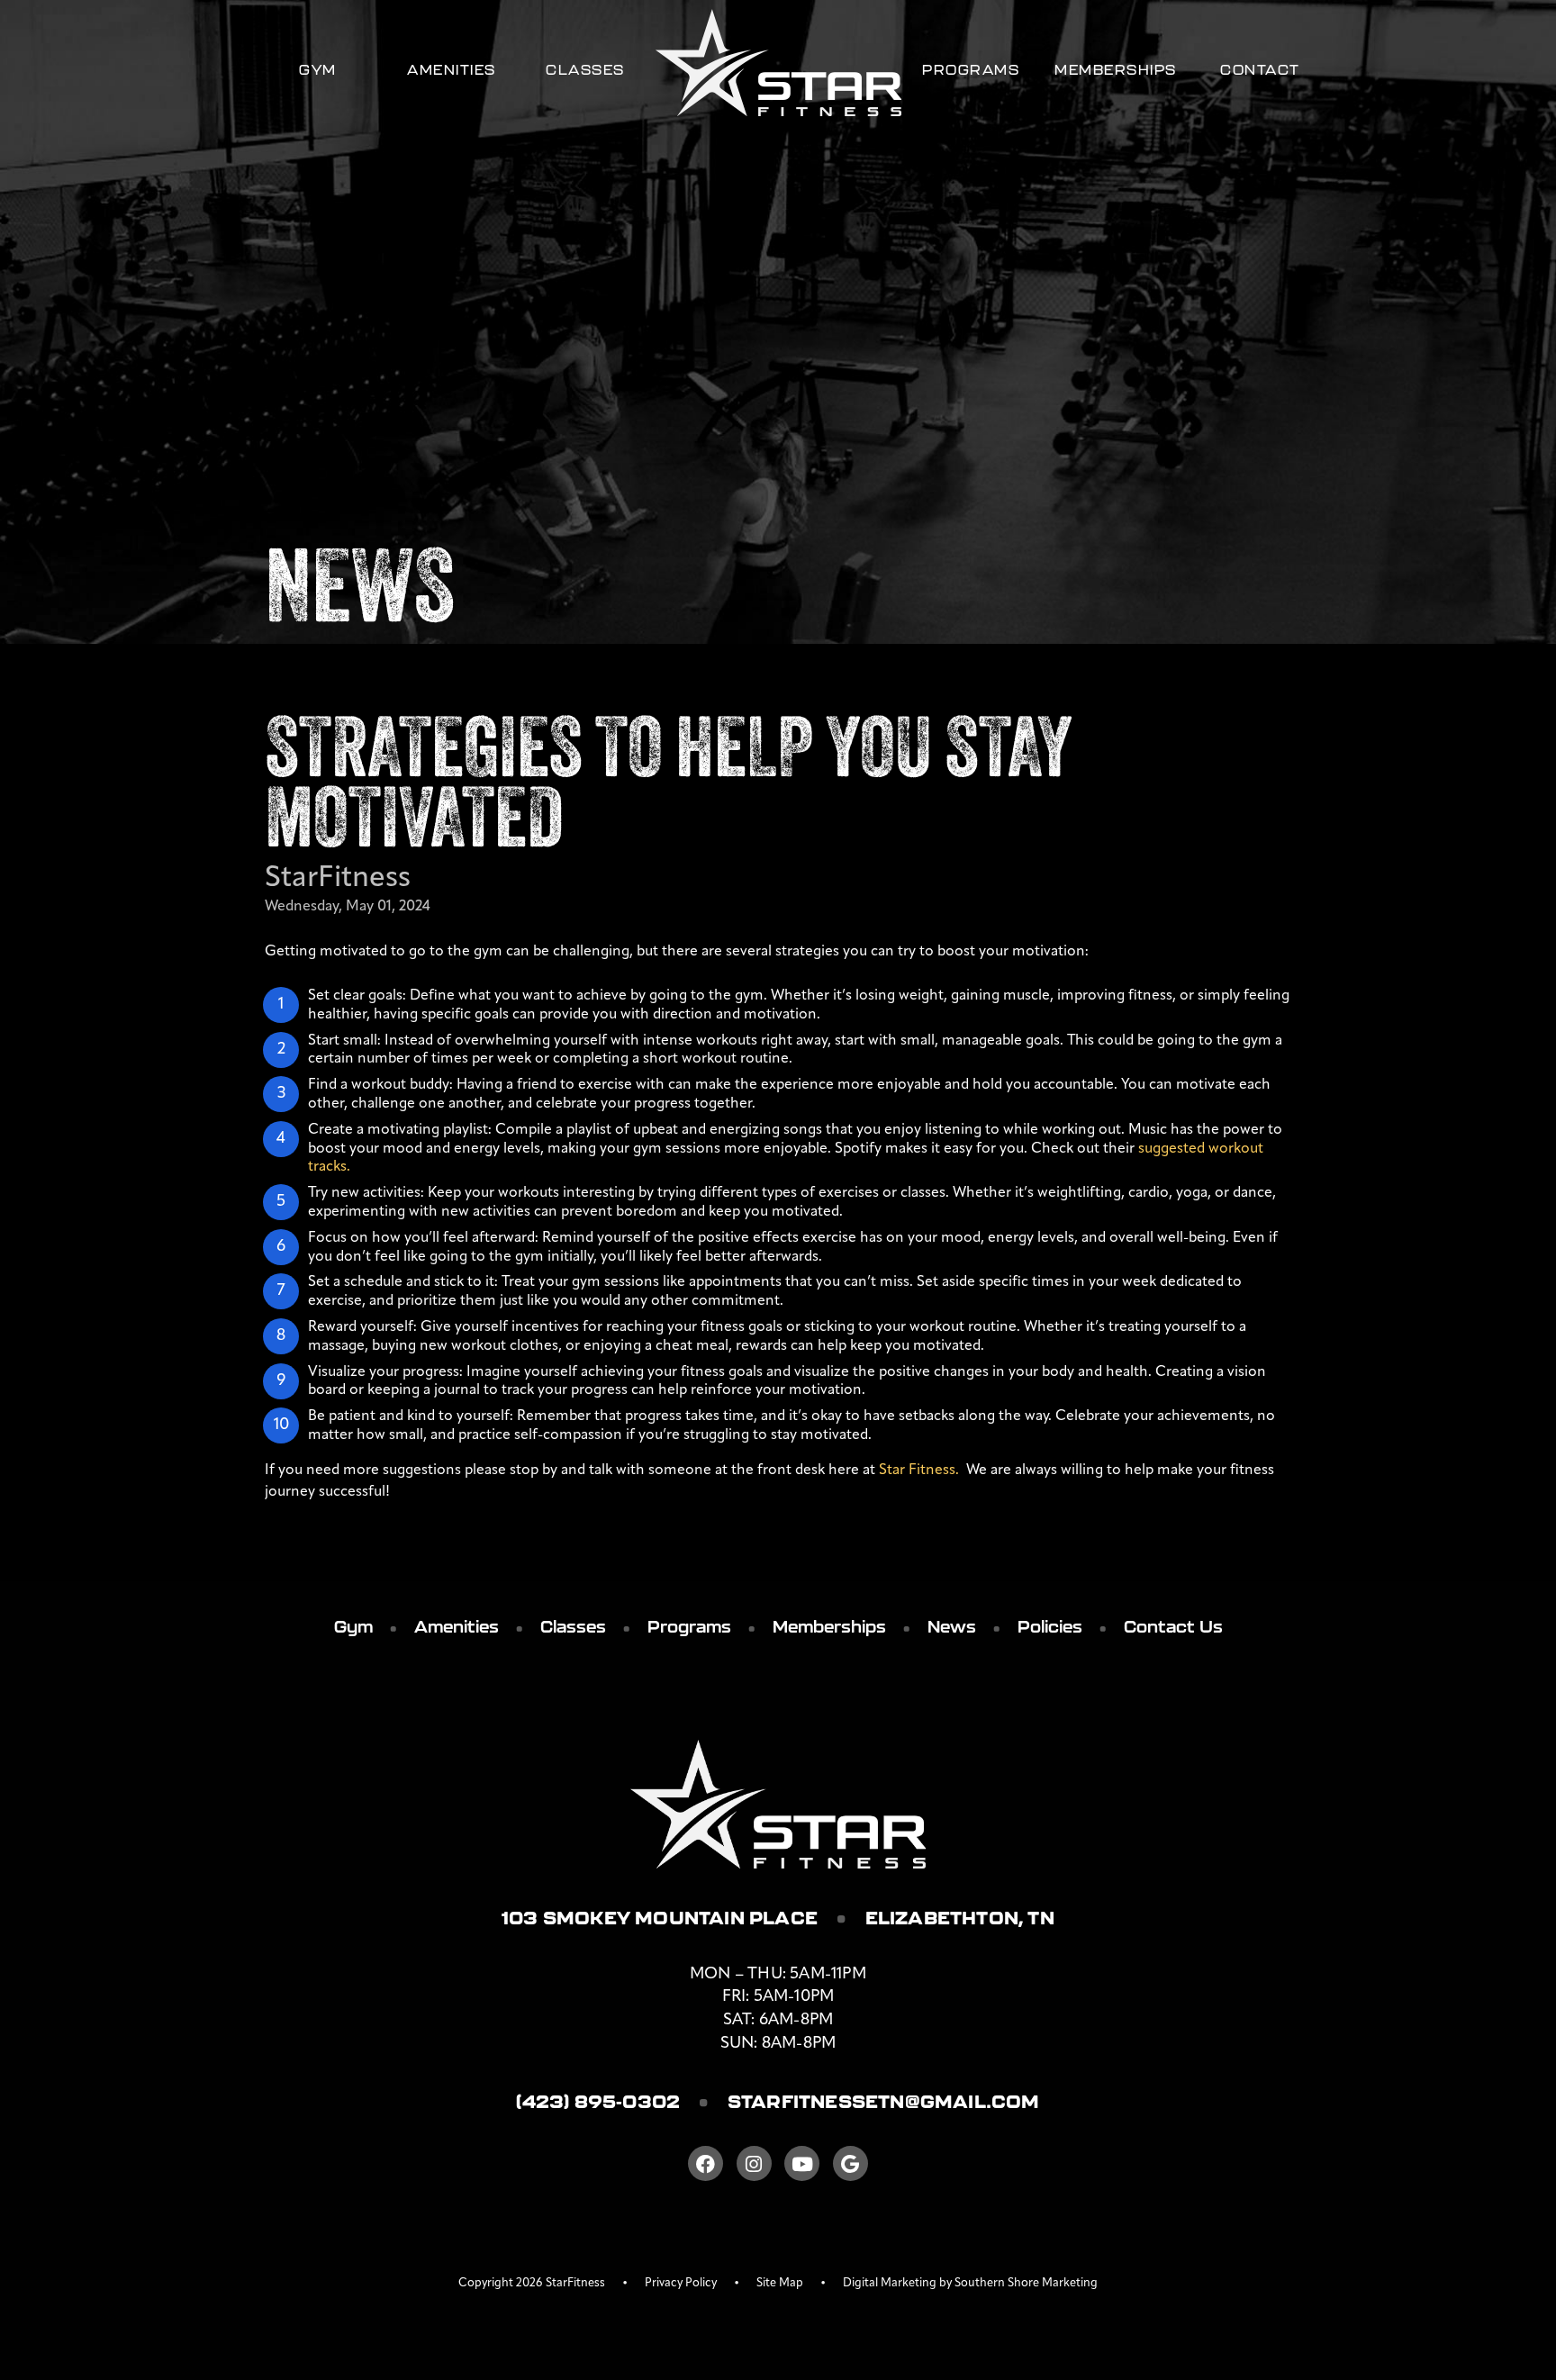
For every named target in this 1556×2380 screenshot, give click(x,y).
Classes (585, 70)
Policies (1050, 1627)
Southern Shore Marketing (1026, 2283)
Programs (971, 70)
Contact (1260, 70)
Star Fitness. (921, 1471)
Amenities (452, 70)
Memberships (1116, 70)
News (952, 1627)
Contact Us (1173, 1627)
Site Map (780, 2283)
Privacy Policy (681, 2283)
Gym (318, 70)
